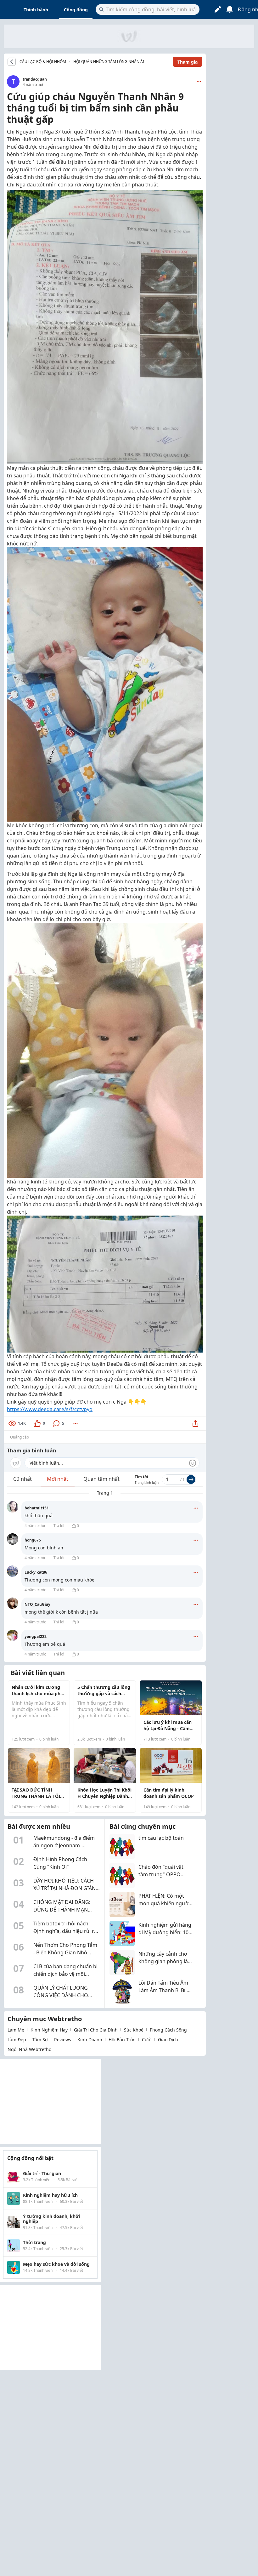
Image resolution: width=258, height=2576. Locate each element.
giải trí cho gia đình (96, 2030)
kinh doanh (90, 2040)
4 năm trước (35, 1526)
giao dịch (168, 2040)
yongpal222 (36, 1636)
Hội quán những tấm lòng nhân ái (109, 62)
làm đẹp (17, 2040)
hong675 (33, 1540)
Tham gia (188, 62)
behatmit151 (37, 1508)
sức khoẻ (134, 2030)
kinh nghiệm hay (49, 2030)
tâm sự (40, 2040)
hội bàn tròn (122, 2040)
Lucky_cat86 (36, 1572)
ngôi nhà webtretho (29, 2049)
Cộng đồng (76, 10)
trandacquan (35, 79)
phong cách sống (168, 2030)
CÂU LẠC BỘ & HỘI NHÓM (43, 62)
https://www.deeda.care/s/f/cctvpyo (50, 1409)
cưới (147, 2040)
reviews (63, 2040)
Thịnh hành (36, 10)
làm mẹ (16, 2030)
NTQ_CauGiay (37, 1604)
